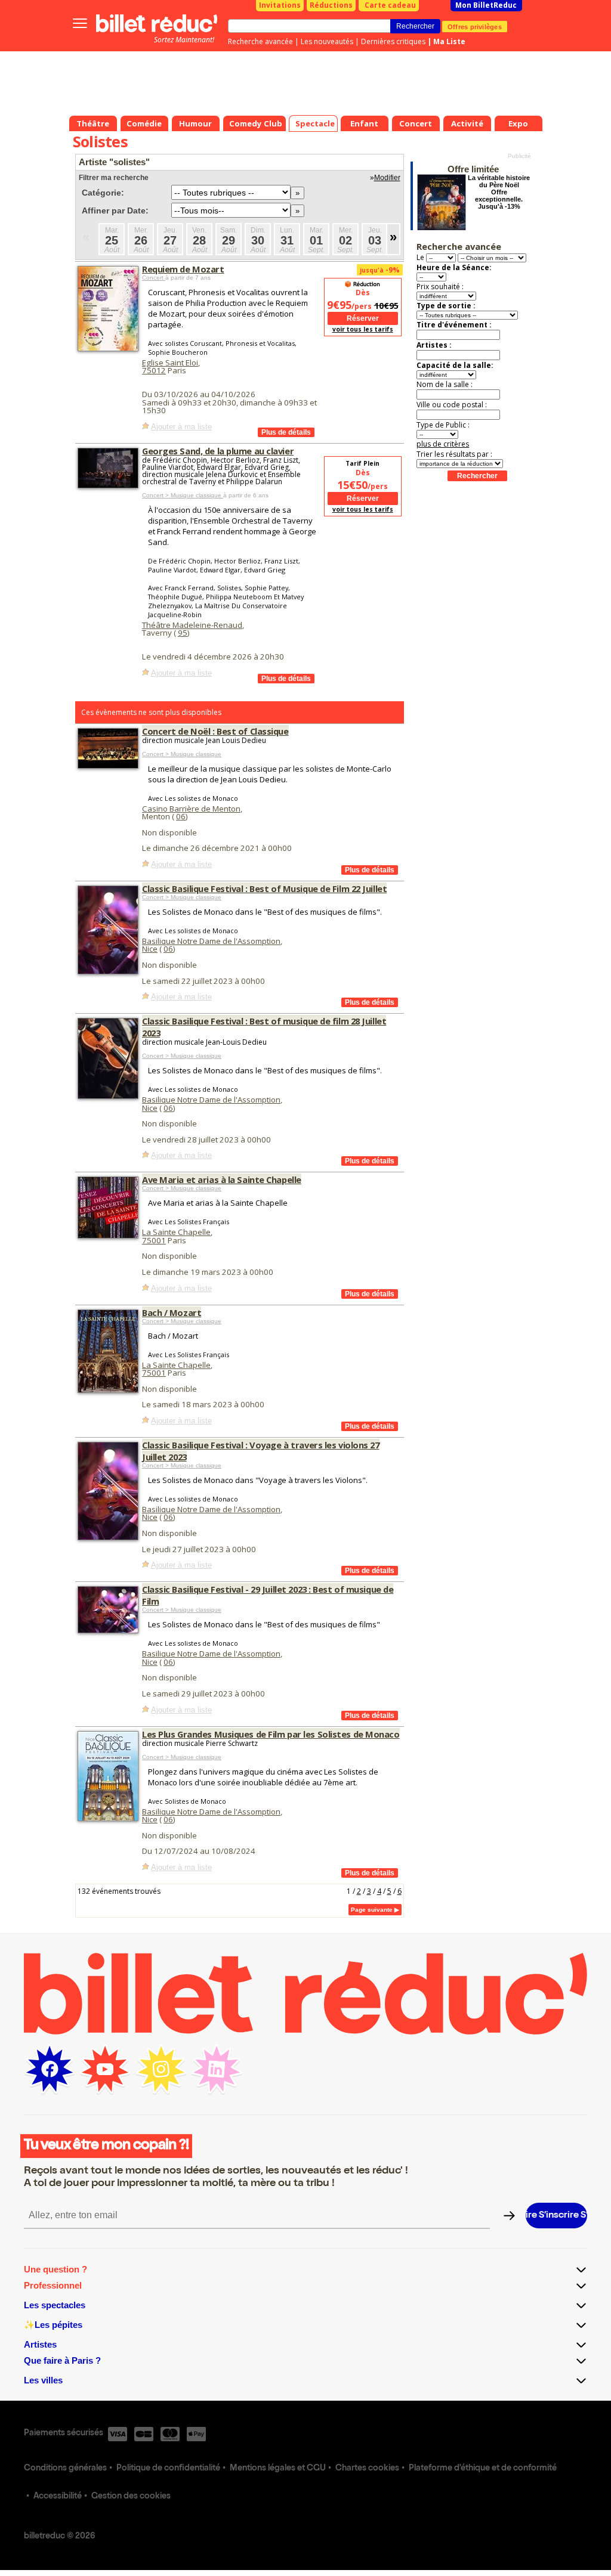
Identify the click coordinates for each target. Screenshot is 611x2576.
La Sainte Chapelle (176, 1232)
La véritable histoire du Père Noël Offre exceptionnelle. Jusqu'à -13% (499, 192)
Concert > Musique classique (183, 495)
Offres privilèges (475, 26)
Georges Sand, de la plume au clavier (218, 451)
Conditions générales (65, 2469)
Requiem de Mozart (183, 269)
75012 (154, 370)
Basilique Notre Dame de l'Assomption (211, 941)
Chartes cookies (367, 2469)
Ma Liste (449, 41)
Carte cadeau (390, 5)
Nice (150, 949)
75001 (154, 1240)
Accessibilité (58, 2497)
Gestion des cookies (131, 2497)
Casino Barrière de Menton (191, 809)
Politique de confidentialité (168, 2469)
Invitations (280, 5)
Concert (154, 278)
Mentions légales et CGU (278, 2469)
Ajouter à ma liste (181, 427)
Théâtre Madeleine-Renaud (192, 625)
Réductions (331, 5)
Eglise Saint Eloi (170, 363)
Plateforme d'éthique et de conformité (483, 2469)
